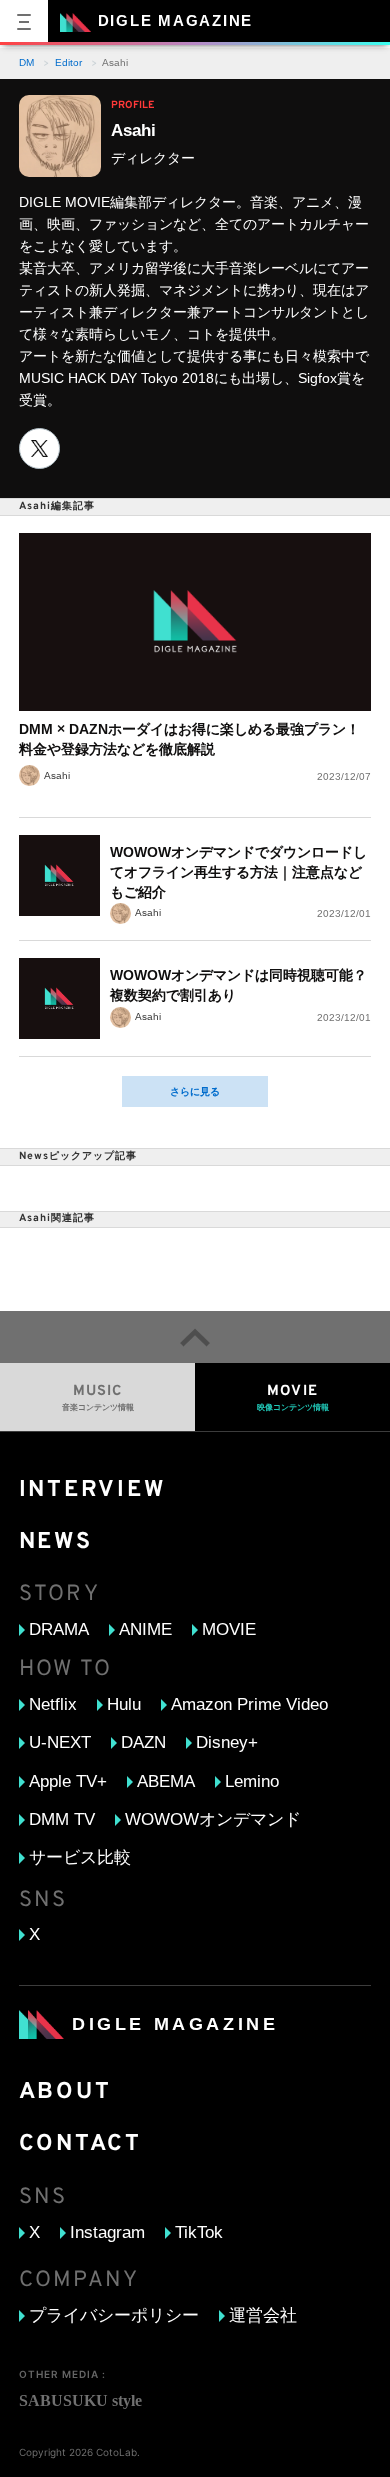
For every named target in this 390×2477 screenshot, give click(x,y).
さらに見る (195, 1091)
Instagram (107, 2232)
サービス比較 (80, 1857)
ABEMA (166, 1781)
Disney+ (227, 1742)
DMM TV (62, 1819)
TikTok (199, 2232)
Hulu (124, 1704)
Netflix (53, 1704)
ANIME (145, 1629)
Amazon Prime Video (249, 1704)
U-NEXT (60, 1742)
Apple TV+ (68, 1781)
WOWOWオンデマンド (213, 1819)
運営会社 (263, 2315)
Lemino (252, 1781)
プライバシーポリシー (114, 2315)
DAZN (143, 1742)
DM (26, 63)
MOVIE (229, 1629)
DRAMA (59, 1629)
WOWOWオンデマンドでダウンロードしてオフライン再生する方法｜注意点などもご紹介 (238, 872)
